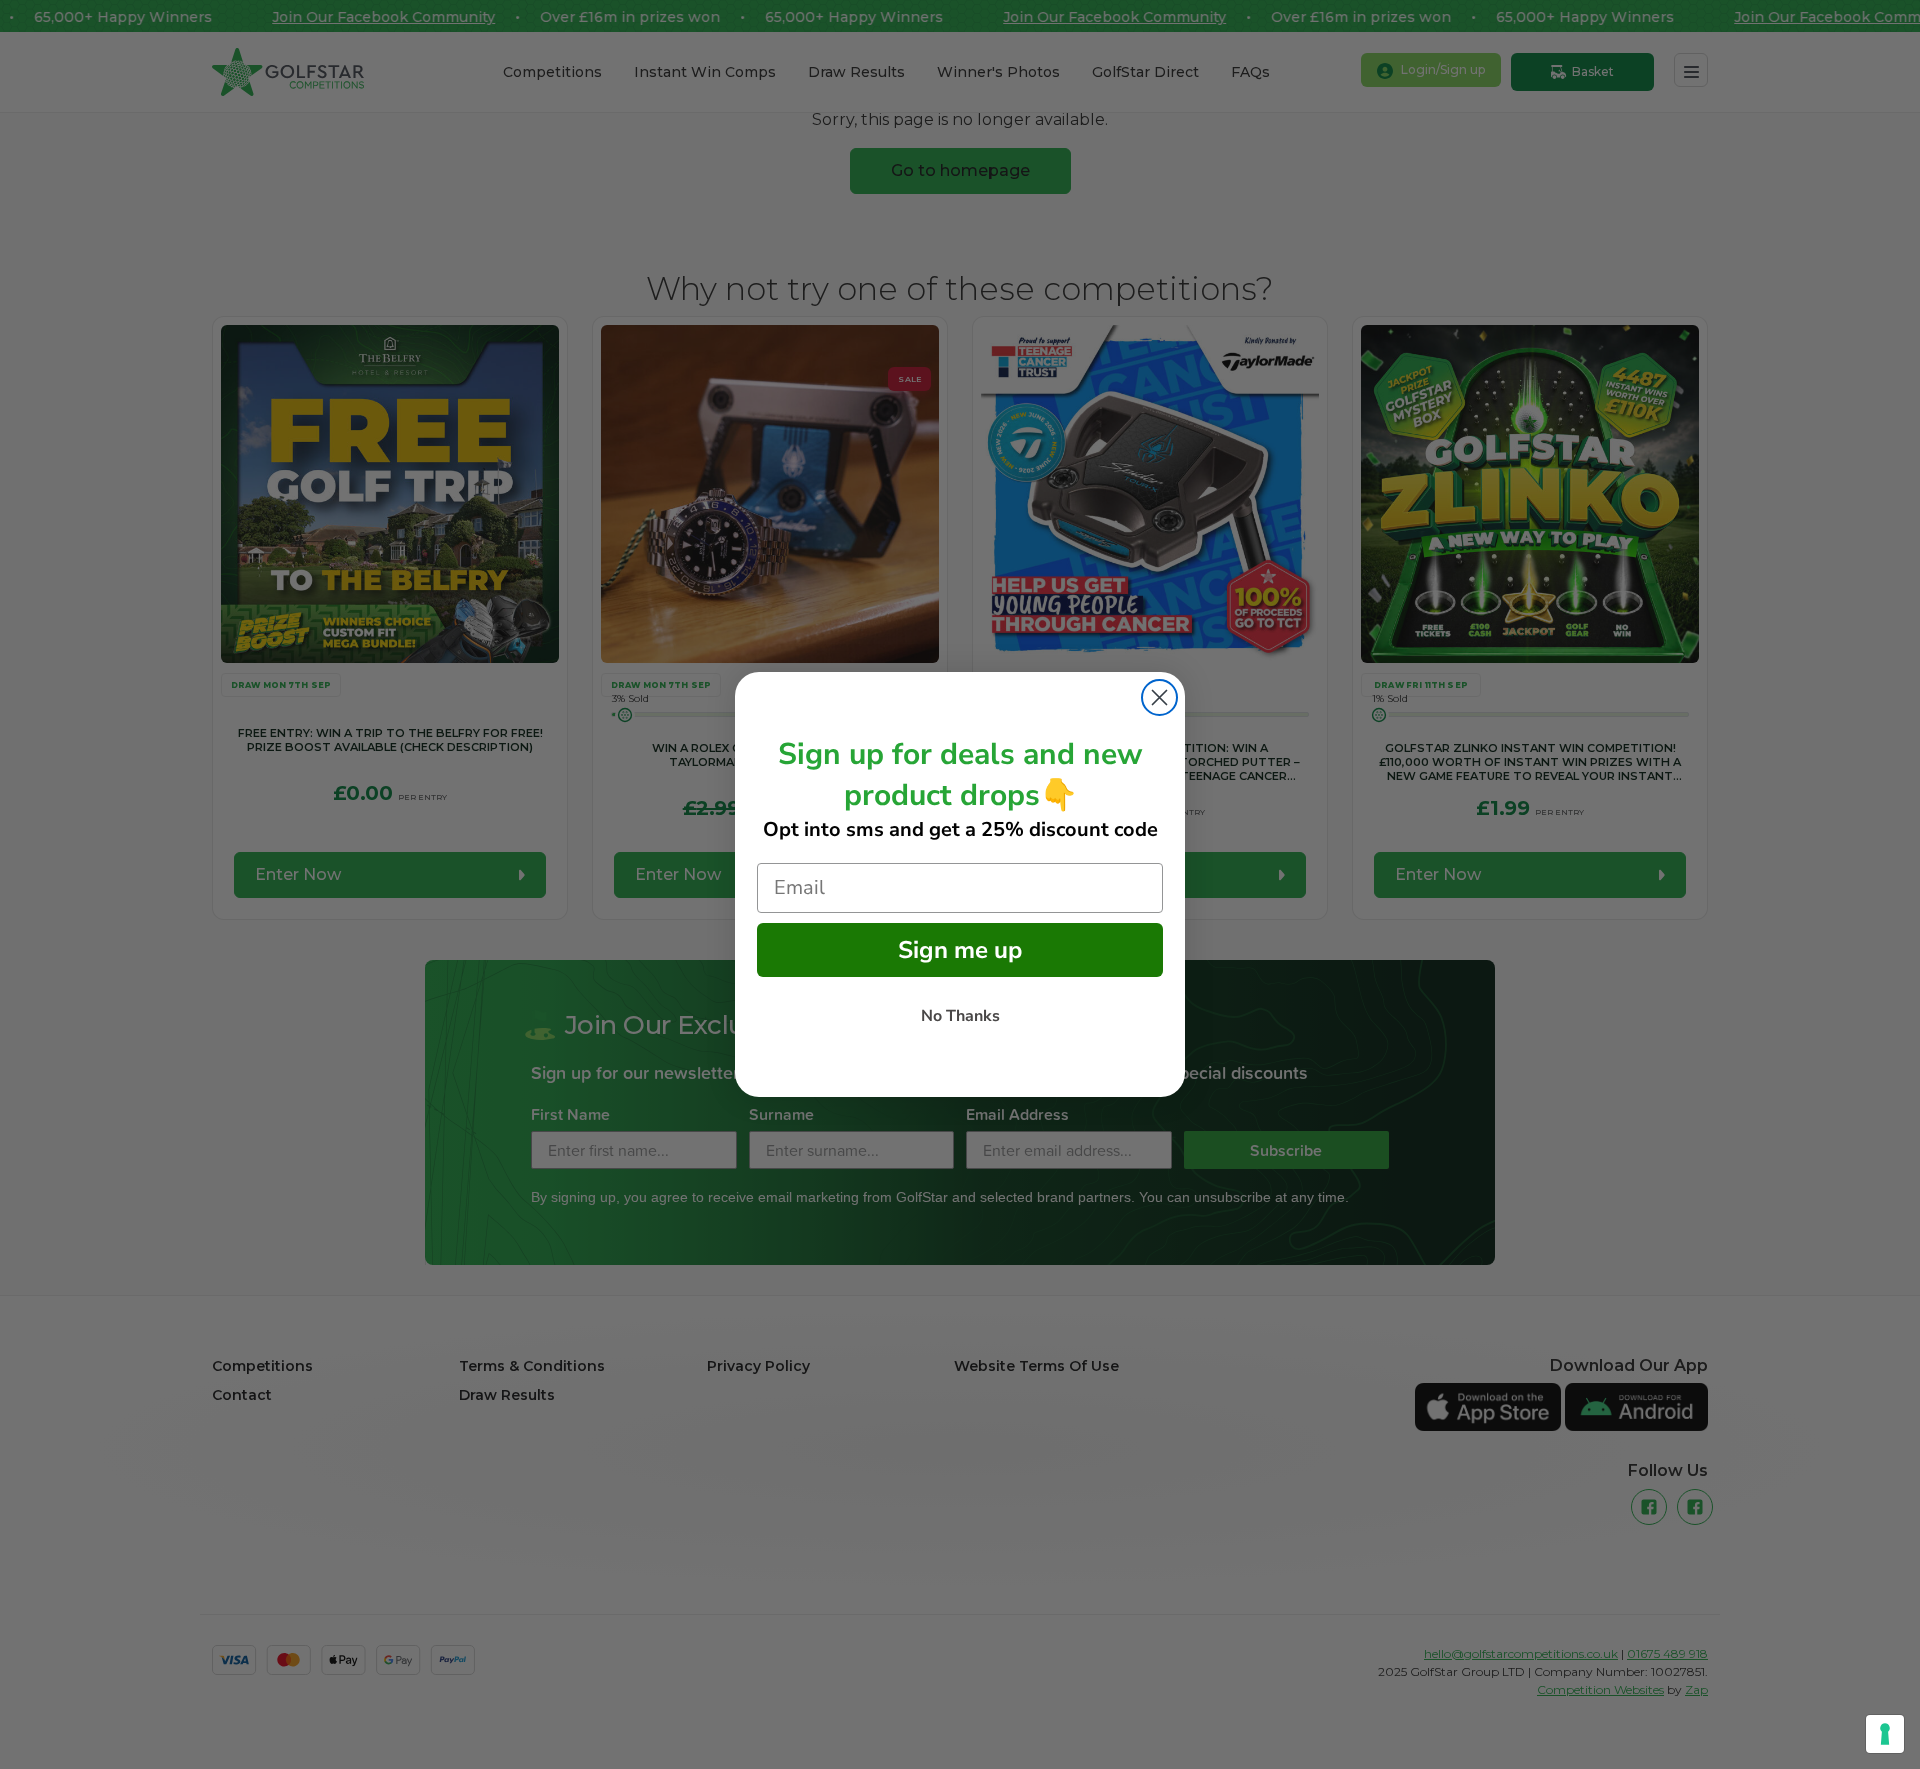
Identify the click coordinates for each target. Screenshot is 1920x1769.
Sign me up (960, 950)
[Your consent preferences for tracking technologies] (1885, 1734)
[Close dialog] (1159, 697)
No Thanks (960, 1016)
